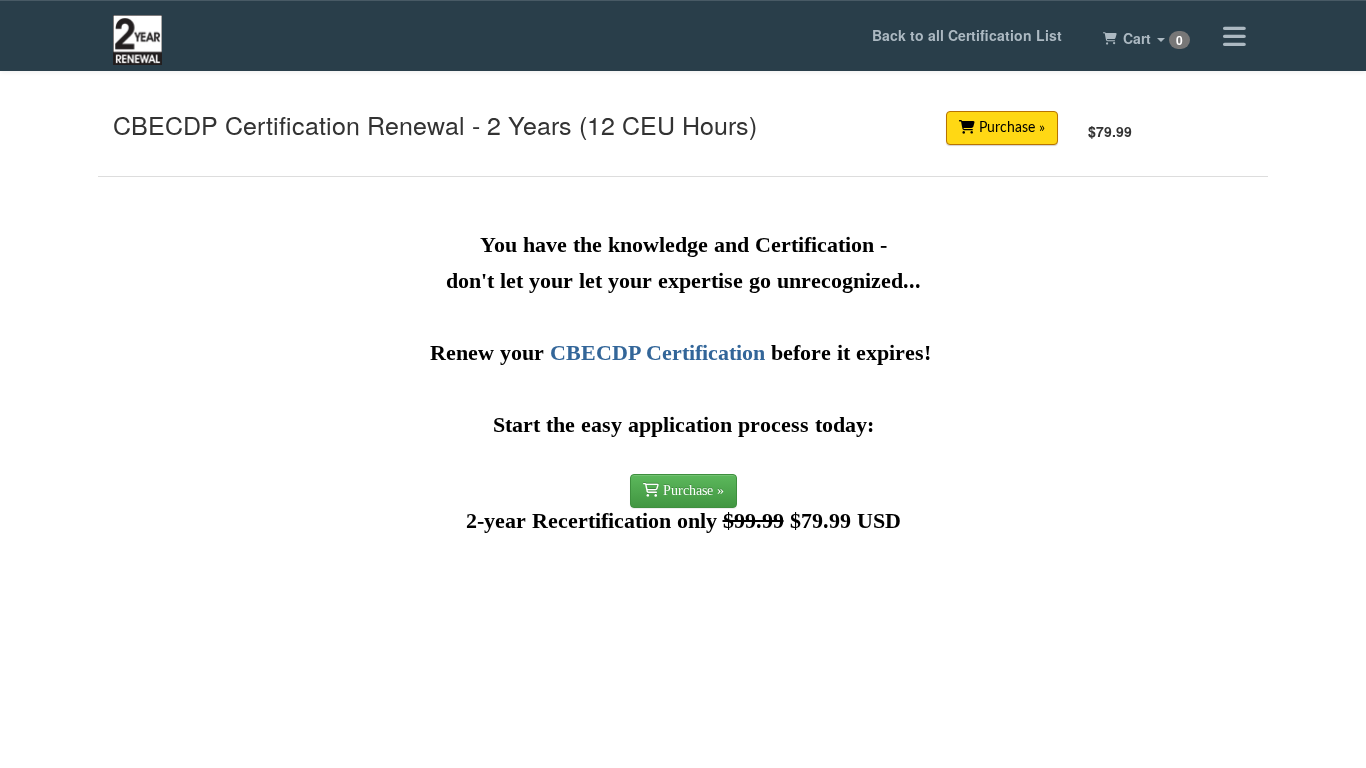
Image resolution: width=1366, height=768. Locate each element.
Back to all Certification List (967, 35)
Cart (1153, 38)
